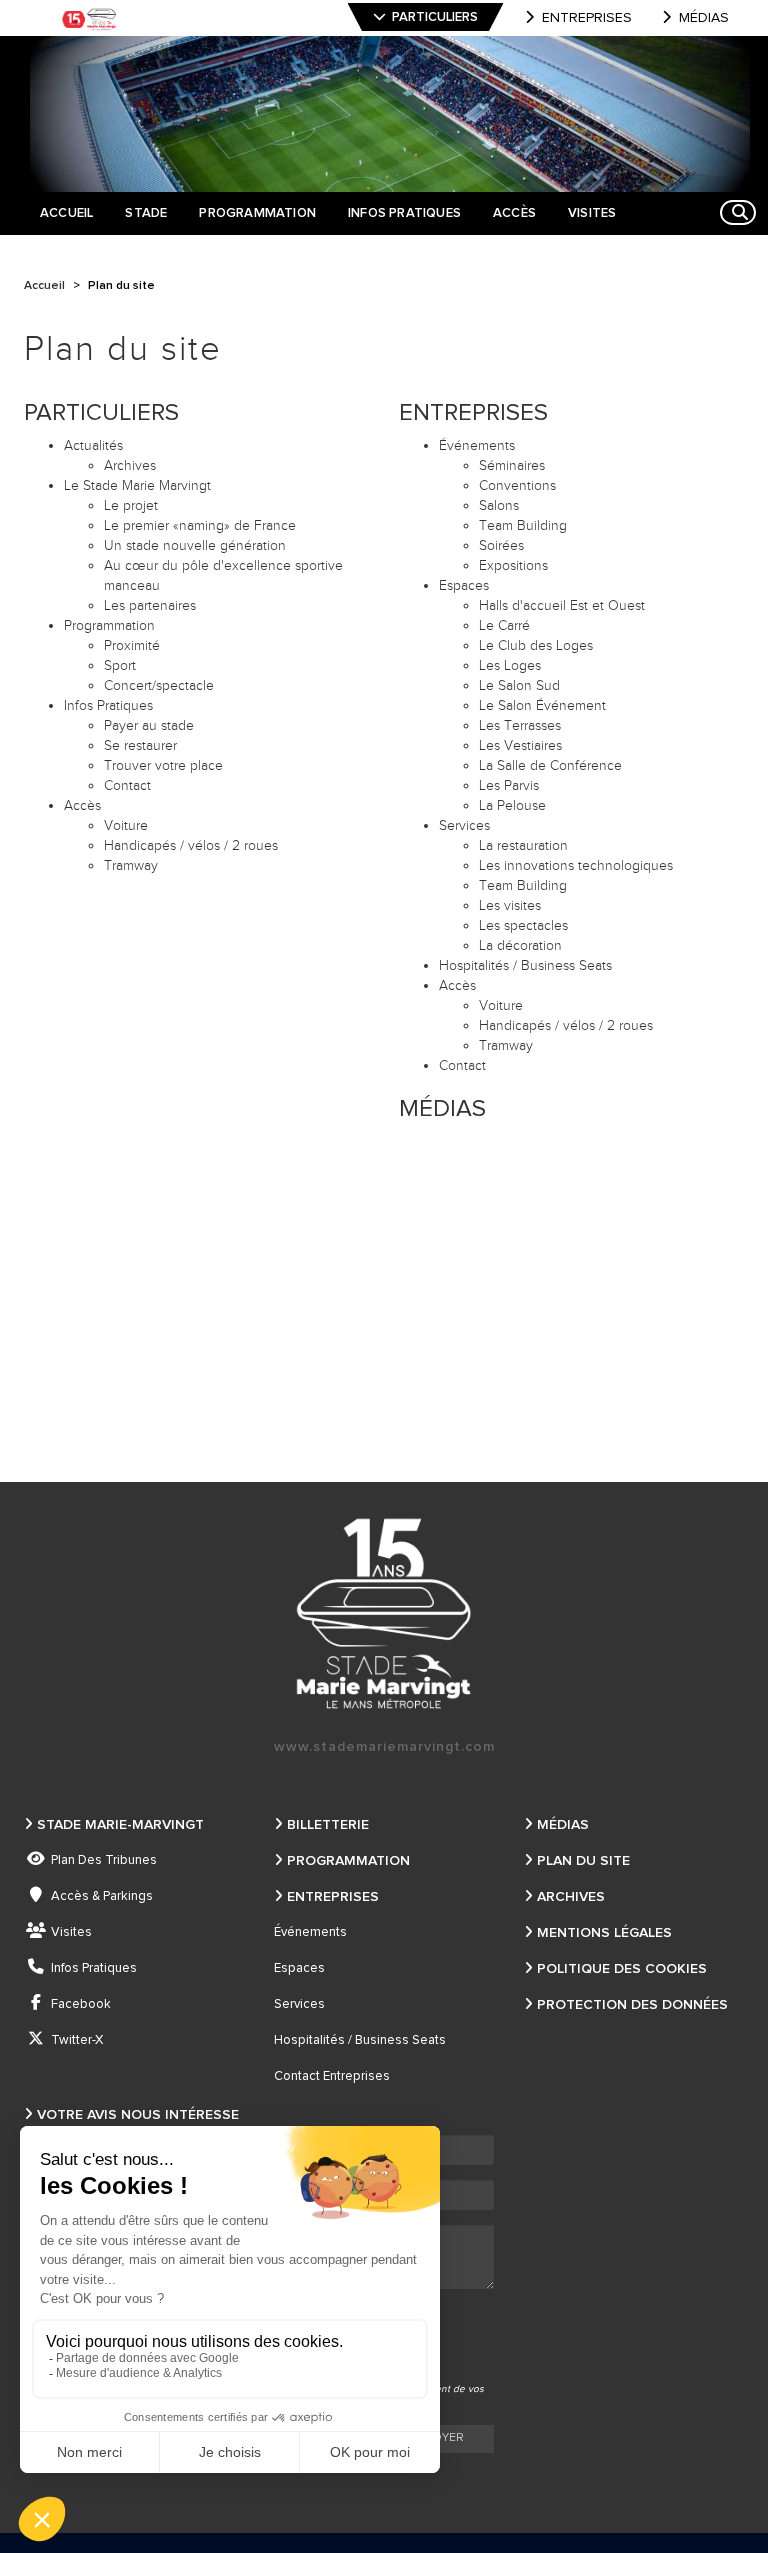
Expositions (513, 566)
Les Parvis (509, 786)
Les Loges (510, 666)
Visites (71, 1932)
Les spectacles (523, 926)
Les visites (510, 906)
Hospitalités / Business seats (360, 2040)
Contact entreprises (332, 2076)
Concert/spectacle (159, 686)
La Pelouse (512, 806)
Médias (704, 18)
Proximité (132, 646)
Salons (499, 506)
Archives (130, 466)
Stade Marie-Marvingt (120, 1825)
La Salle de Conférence (550, 766)
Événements (310, 1932)
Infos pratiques (94, 1968)
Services (299, 2004)
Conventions (517, 486)
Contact (127, 786)
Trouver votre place (163, 766)
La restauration (523, 846)
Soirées (501, 546)
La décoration (520, 946)
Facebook (81, 2004)
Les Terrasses (520, 726)
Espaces (464, 586)
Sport (120, 666)
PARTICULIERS (101, 413)
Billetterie (328, 1825)
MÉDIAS (442, 1109)
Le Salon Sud (519, 686)
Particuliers (435, 17)
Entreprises (587, 18)
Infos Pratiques (108, 706)
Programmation (109, 626)
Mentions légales (604, 1933)
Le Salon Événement (542, 706)
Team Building (523, 526)
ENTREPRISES (473, 413)
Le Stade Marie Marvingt (137, 486)
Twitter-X (77, 2040)
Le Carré (504, 626)
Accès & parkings (102, 1896)
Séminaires (512, 466)
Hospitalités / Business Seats (525, 966)
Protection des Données (632, 2005)
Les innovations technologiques (576, 866)
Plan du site (583, 1861)
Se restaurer (140, 746)
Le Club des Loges (536, 646)
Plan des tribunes (104, 1860)
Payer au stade (149, 726)
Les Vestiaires (520, 746)
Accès (82, 806)
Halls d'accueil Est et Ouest (562, 606)
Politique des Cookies (622, 1969)
